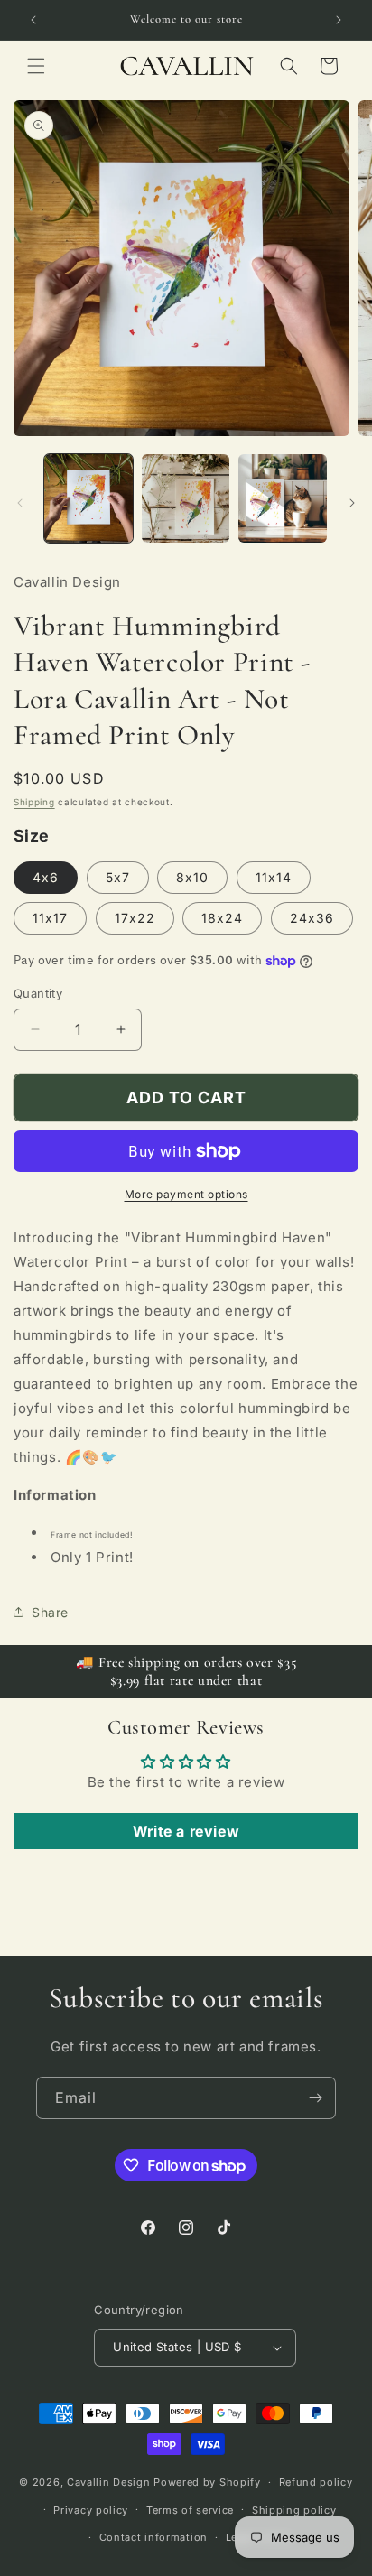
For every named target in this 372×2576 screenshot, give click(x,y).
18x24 (222, 918)
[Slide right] (352, 503)
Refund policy (316, 2482)
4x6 (46, 877)
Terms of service (190, 2510)
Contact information (153, 2537)
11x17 (50, 918)
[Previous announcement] (33, 20)
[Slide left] (20, 503)
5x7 (118, 877)
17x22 (135, 918)
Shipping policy (294, 2510)
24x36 (312, 918)
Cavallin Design (109, 2482)
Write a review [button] (186, 1831)
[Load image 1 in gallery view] (88, 498)
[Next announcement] (339, 20)
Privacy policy (91, 2510)
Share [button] (50, 1612)
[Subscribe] (315, 2098)
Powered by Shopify (207, 2482)
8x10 (192, 877)
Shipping (34, 802)
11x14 (274, 877)
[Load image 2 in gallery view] (186, 498)
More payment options (186, 1194)
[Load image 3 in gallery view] (283, 498)
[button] (36, 66)
